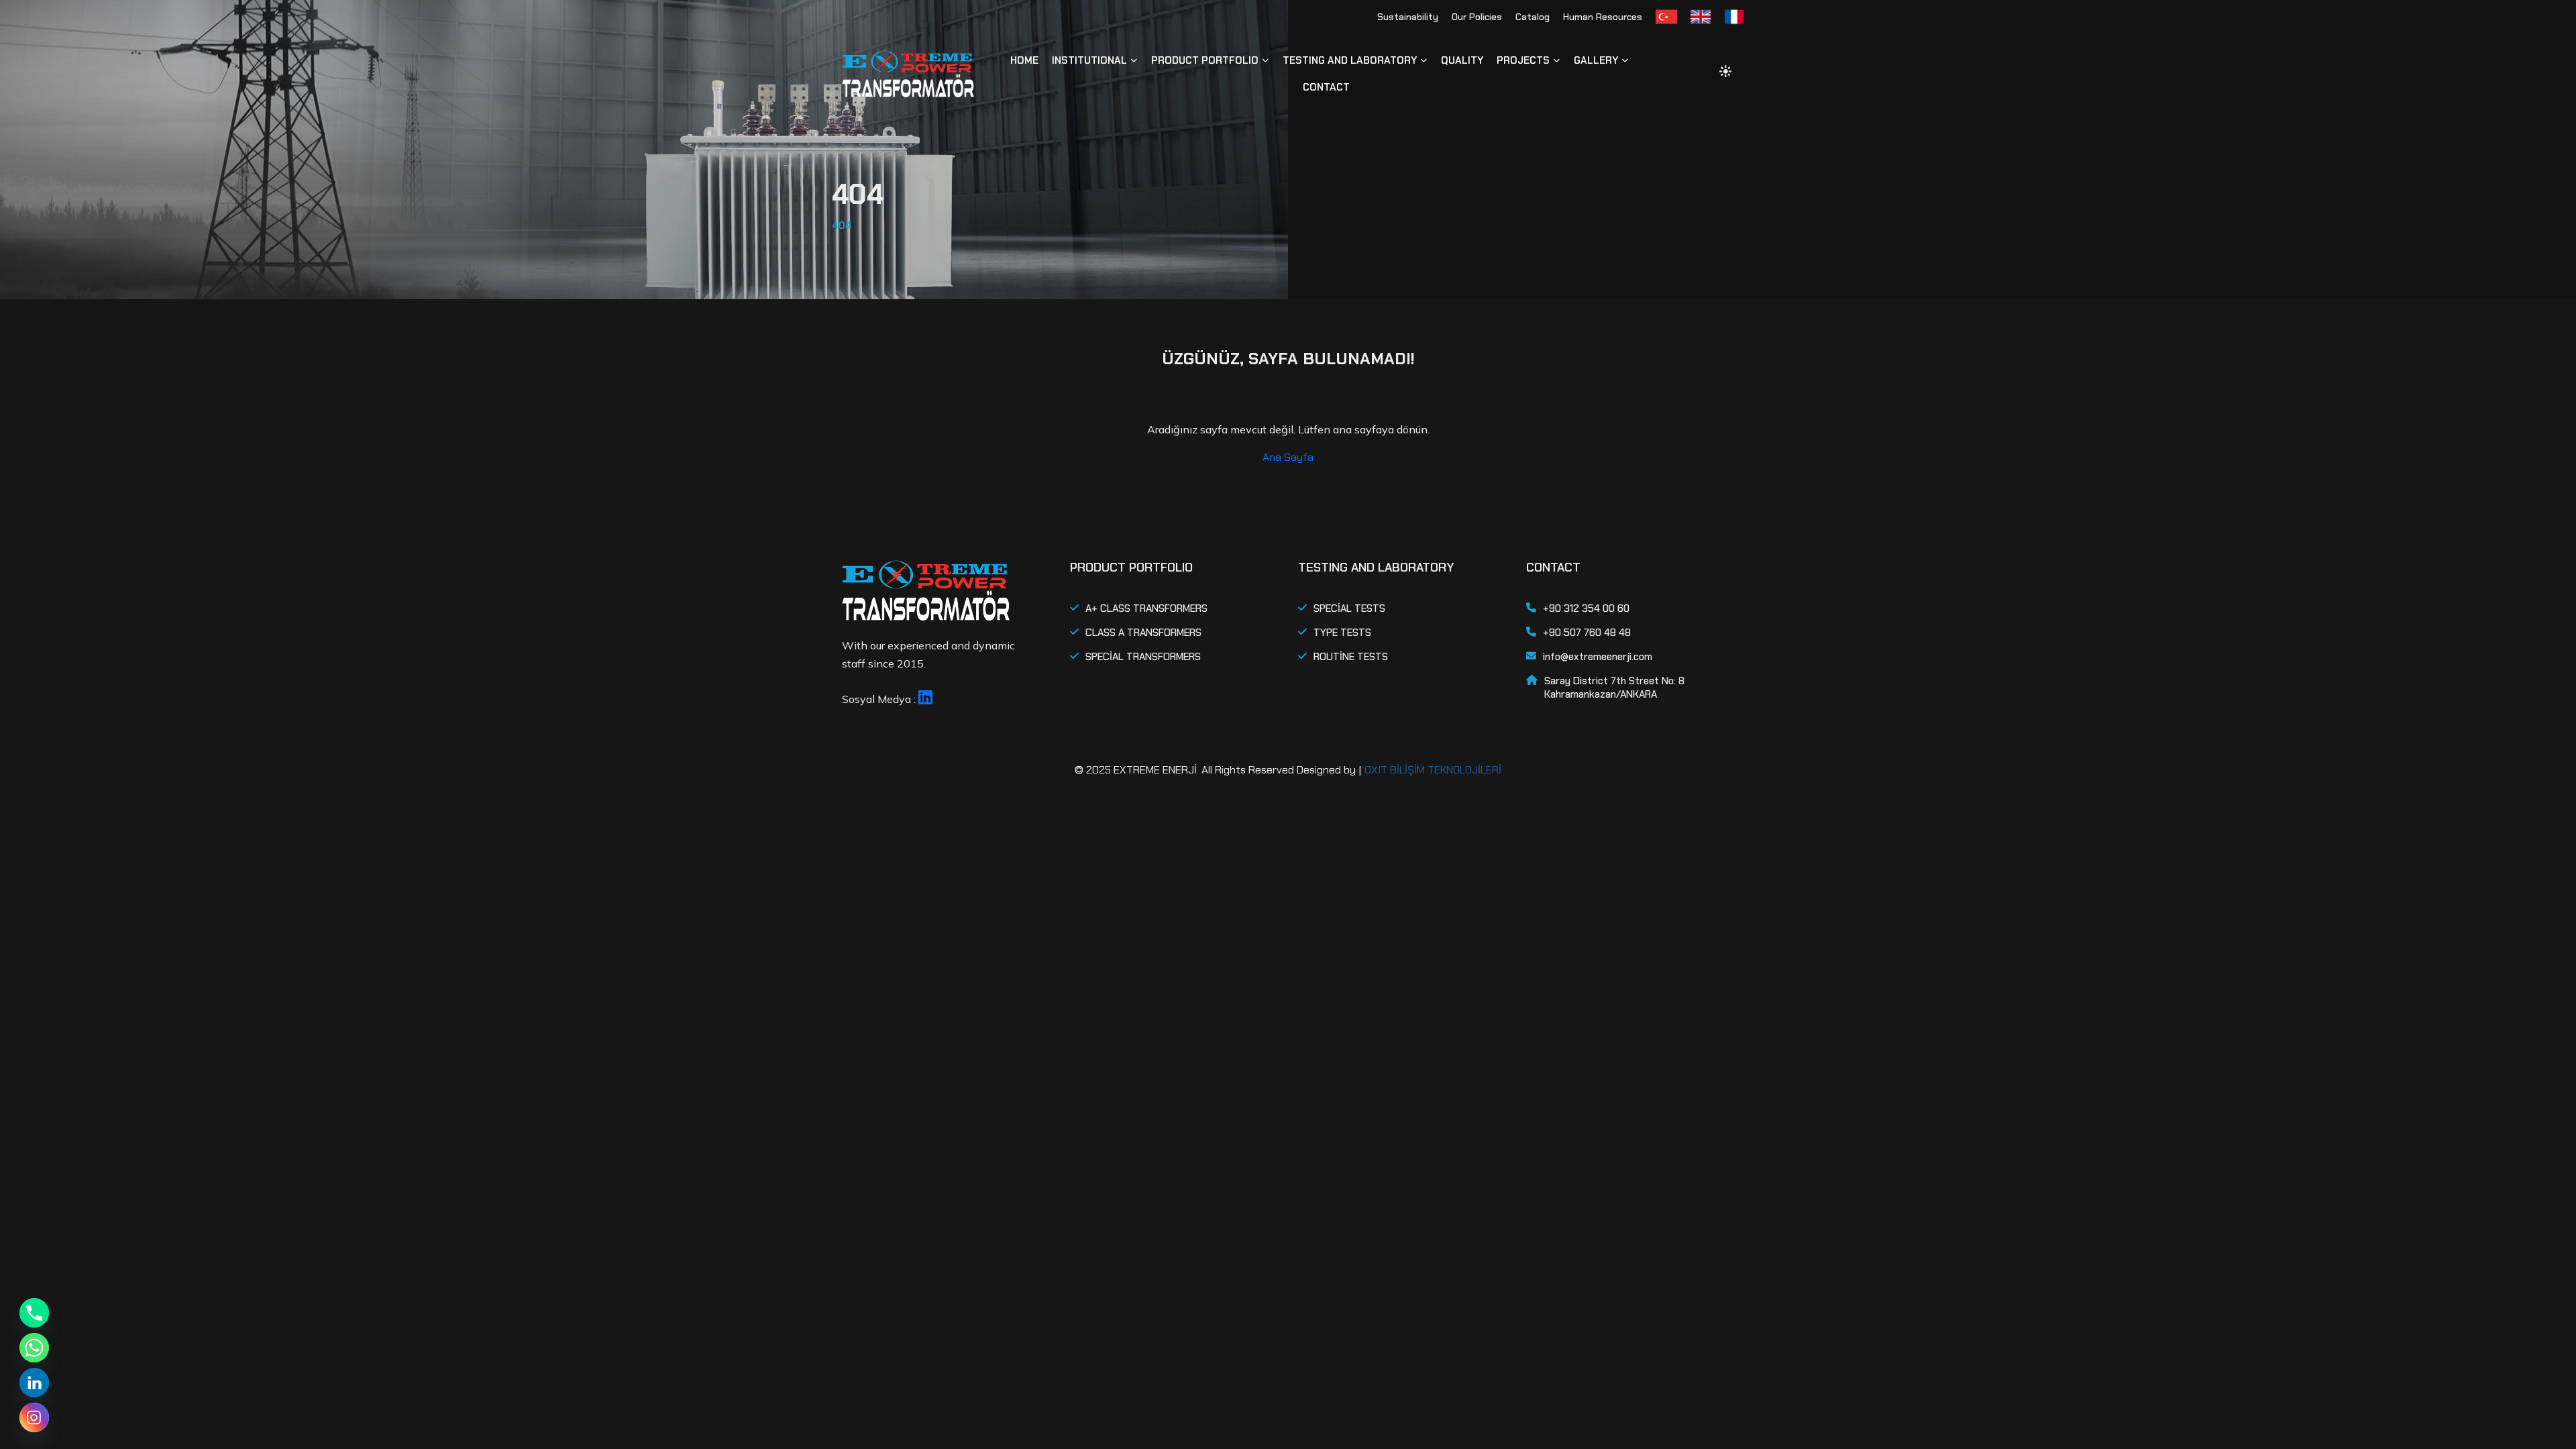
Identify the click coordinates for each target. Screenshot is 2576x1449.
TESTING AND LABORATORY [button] (1350, 60)
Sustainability (1408, 17)
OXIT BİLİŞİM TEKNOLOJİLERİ (1433, 770)
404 (842, 225)
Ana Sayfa (1288, 457)
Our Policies (1477, 17)
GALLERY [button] (1596, 60)
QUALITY (1462, 60)
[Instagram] (34, 1417)
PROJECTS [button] (1523, 60)
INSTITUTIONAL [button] (1089, 60)
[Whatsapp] (34, 1348)
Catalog (1533, 17)
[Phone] (34, 1313)
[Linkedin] (34, 1383)
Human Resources (1603, 17)
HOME (1024, 60)
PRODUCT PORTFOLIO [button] (1205, 60)
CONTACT (1326, 87)
